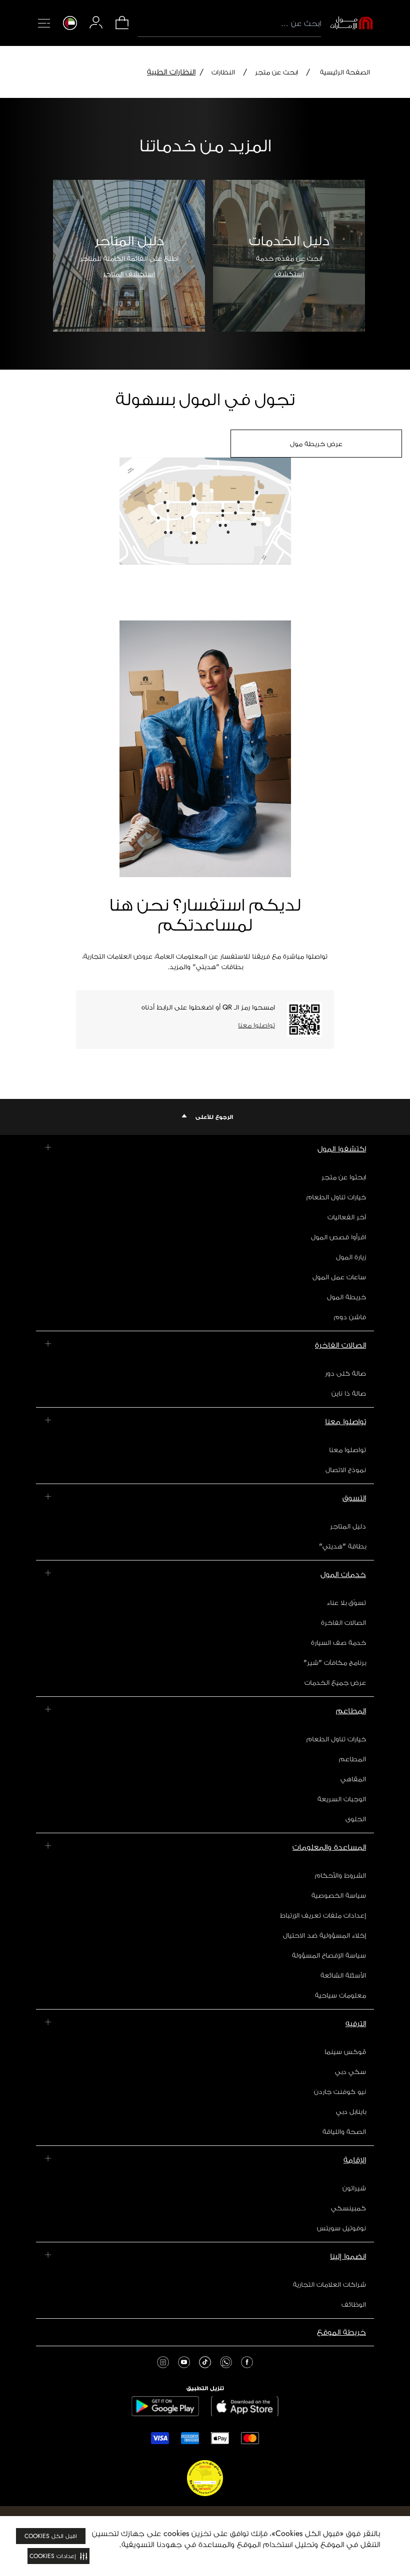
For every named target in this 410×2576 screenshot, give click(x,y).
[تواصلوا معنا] (304, 1020)
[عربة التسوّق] (122, 28)
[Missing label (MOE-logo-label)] (351, 23)
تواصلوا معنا (256, 1025)
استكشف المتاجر (129, 274)
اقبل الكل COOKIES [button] (51, 2536)
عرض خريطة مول (316, 444)
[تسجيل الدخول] (96, 22)
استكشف (289, 274)
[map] (205, 519)
